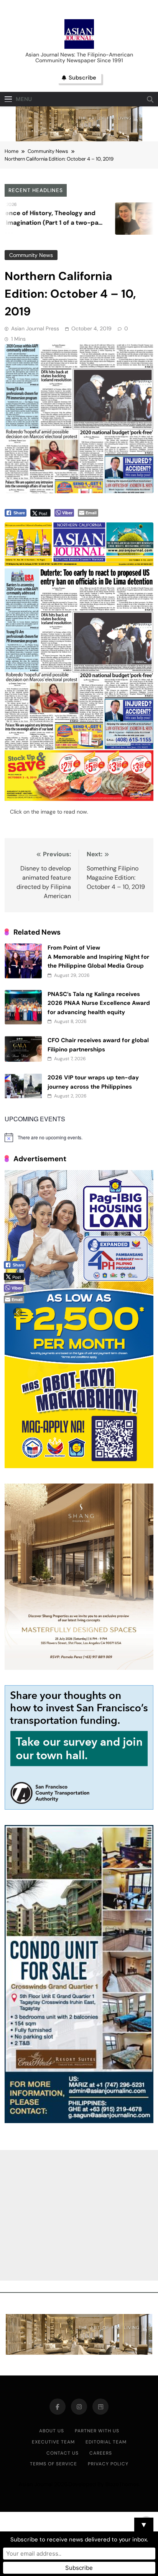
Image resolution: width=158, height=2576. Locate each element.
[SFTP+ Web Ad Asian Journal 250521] (79, 1808)
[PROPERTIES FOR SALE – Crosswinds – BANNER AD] (79, 2121)
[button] (18, 1312)
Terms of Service (53, 2464)
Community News (31, 255)
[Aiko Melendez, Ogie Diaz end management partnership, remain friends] (96, 219)
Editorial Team (106, 2442)
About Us (52, 2431)
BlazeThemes (122, 2484)
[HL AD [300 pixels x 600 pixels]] (79, 1466)
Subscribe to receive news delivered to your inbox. (79, 2540)
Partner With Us (97, 2431)
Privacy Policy (108, 2464)
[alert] (79, 1137)
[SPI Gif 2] (79, 139)
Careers (101, 2453)
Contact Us (63, 2453)
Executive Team (53, 2442)
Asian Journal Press (35, 328)
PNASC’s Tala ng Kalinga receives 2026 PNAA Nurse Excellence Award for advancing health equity (99, 1003)
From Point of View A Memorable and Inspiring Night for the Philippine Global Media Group (98, 957)
